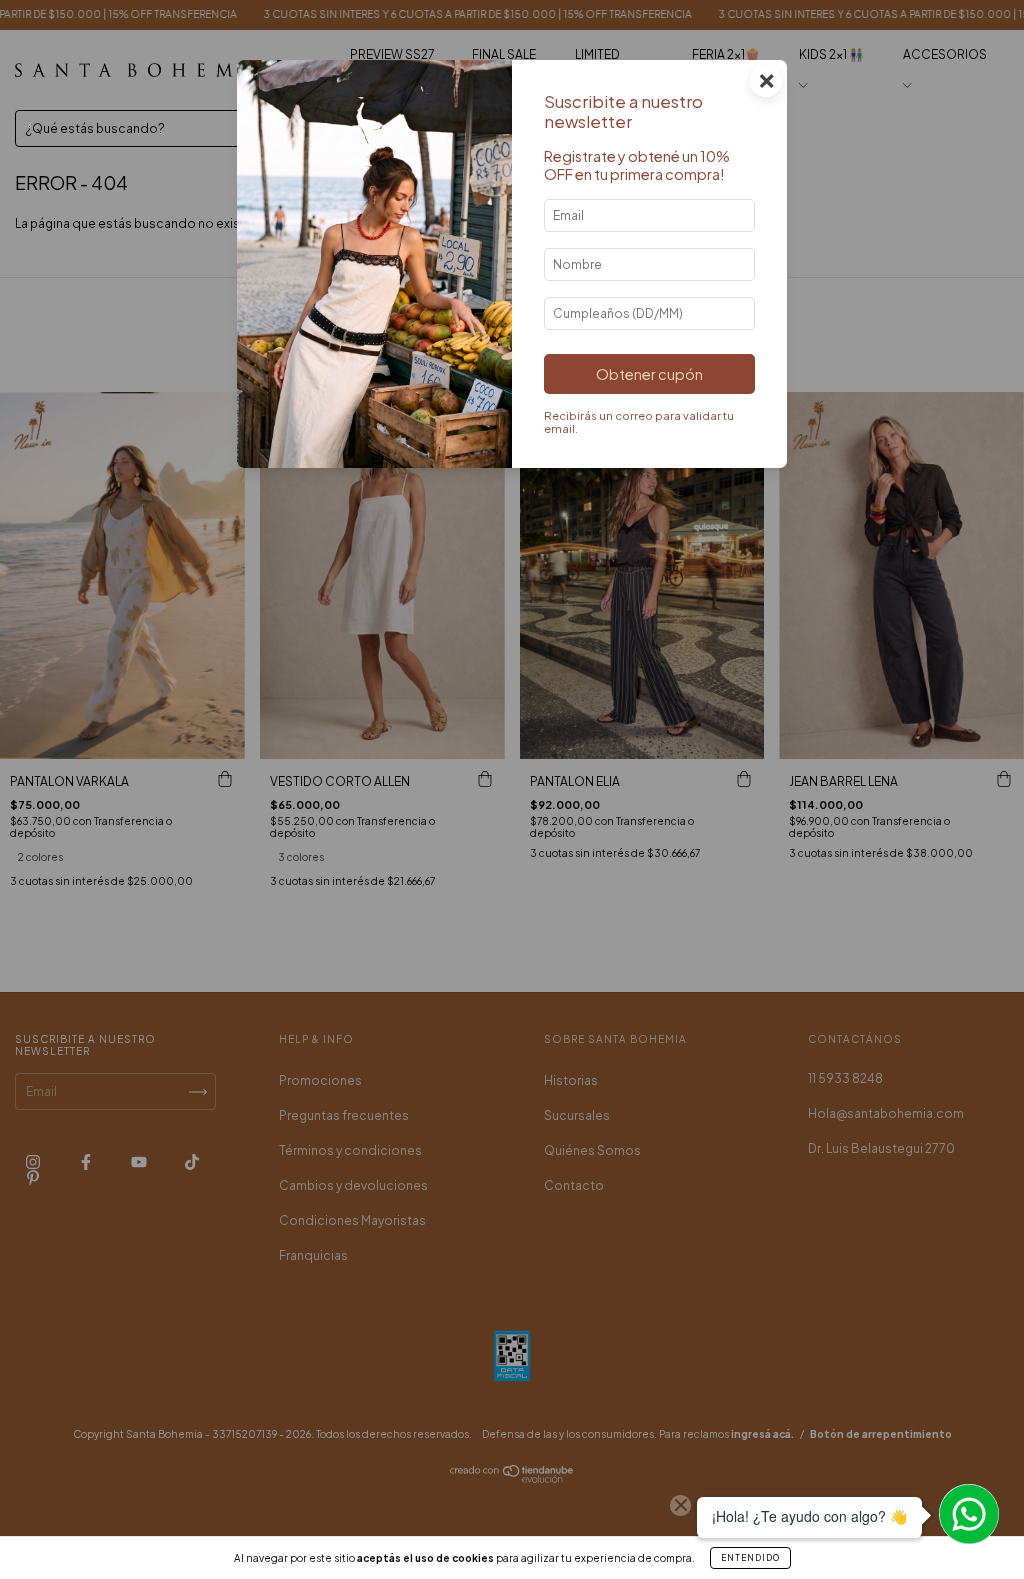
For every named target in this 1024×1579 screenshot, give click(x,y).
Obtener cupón (649, 374)
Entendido (750, 1558)
